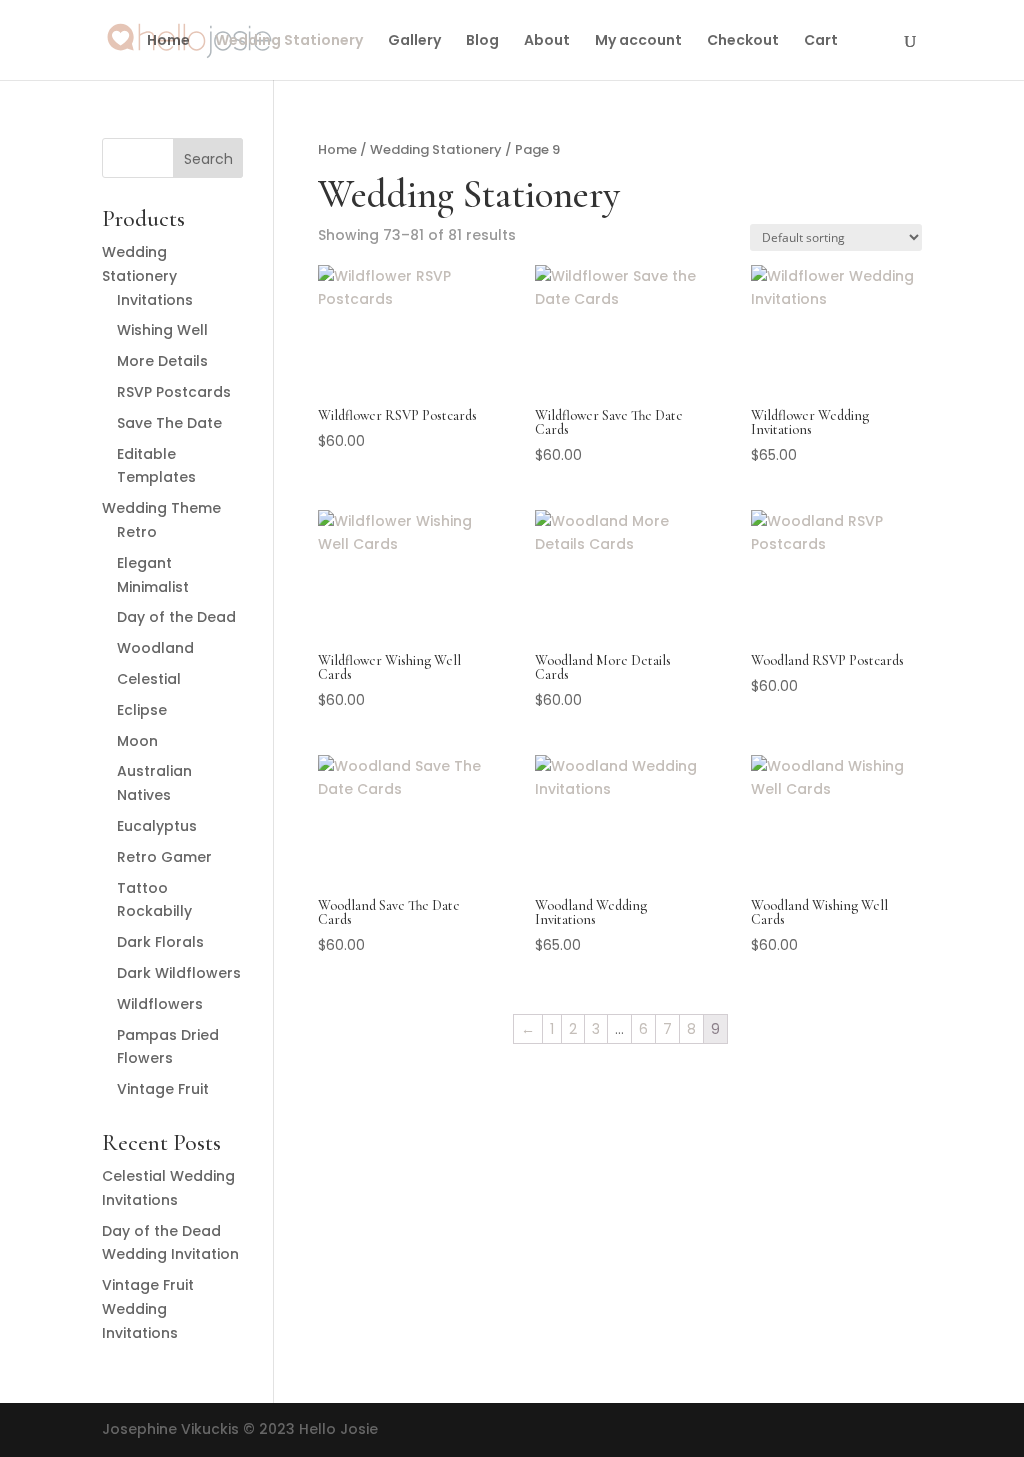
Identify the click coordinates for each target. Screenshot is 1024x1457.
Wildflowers (160, 1004)
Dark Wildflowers (179, 973)
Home (168, 41)
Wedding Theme (161, 508)
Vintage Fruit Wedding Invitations (148, 1309)
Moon (137, 741)
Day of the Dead (176, 617)
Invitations (155, 300)
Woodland (155, 648)
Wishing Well (162, 330)
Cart (821, 41)
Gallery (414, 41)
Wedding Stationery (289, 41)
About (547, 41)
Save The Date (169, 423)
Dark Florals (160, 942)
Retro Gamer (164, 857)
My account (638, 41)
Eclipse (142, 710)
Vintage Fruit (163, 1089)
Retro (137, 532)
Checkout (743, 41)
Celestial (149, 679)
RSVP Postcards (174, 392)
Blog (482, 41)
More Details (162, 361)
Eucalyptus (157, 826)
